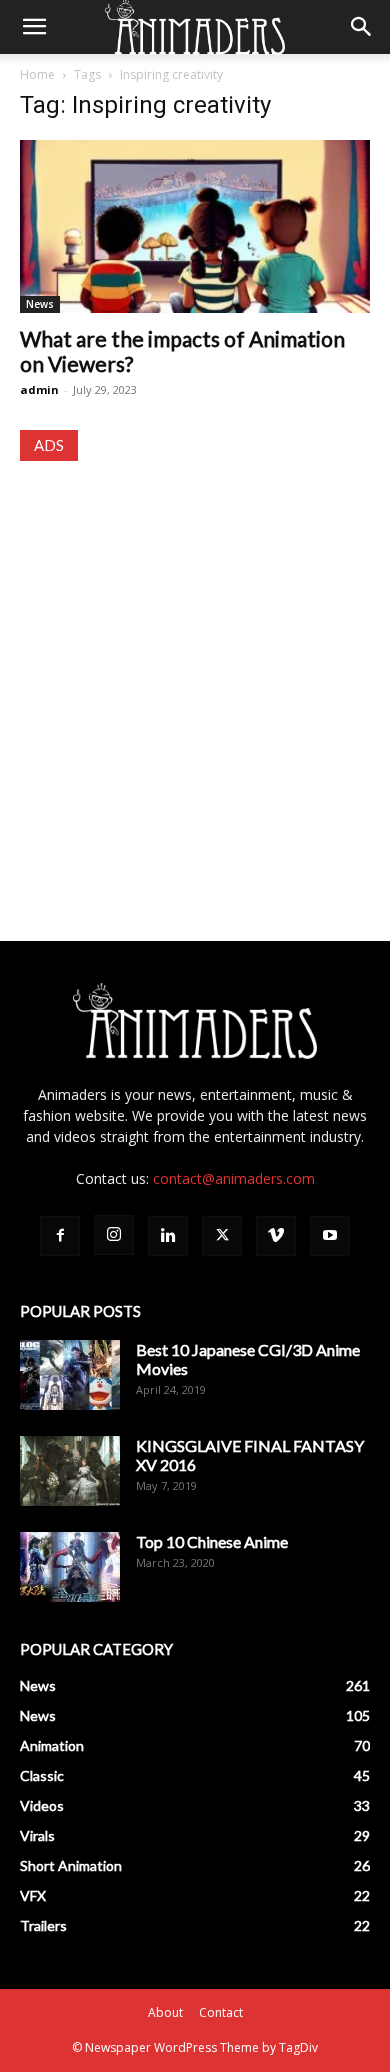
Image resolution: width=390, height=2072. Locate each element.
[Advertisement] (195, 682)
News (40, 304)
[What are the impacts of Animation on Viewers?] (195, 226)
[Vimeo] (276, 1236)
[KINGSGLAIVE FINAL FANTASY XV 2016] (70, 1471)
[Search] (362, 27)
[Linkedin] (168, 1236)
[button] (34, 27)
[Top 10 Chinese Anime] (70, 1567)
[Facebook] (60, 1236)
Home (37, 74)
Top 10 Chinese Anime (212, 1541)
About (165, 2012)
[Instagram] (114, 1235)
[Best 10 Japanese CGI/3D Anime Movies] (70, 1375)
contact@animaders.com (234, 1178)
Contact (221, 2012)
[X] (222, 1236)
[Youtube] (330, 1236)
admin (39, 389)
